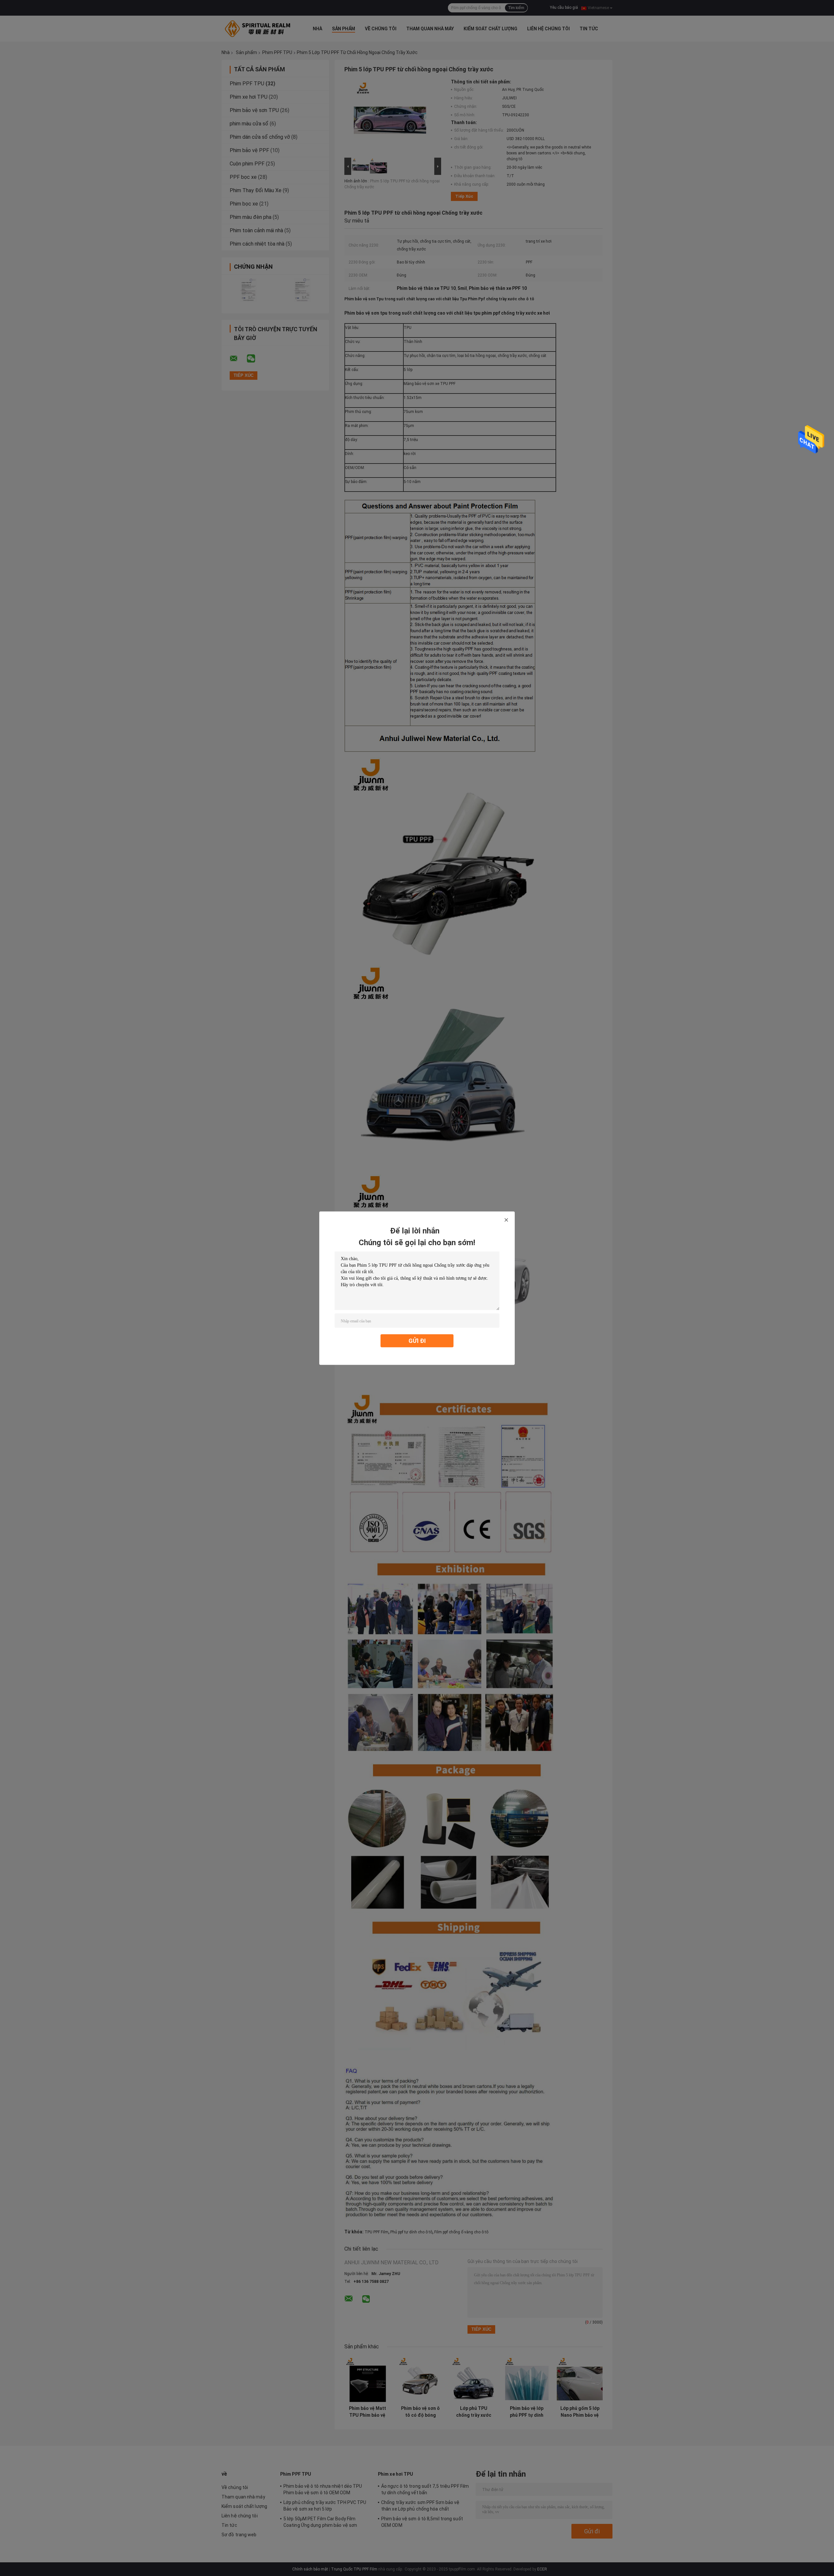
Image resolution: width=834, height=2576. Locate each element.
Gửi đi (417, 1340)
